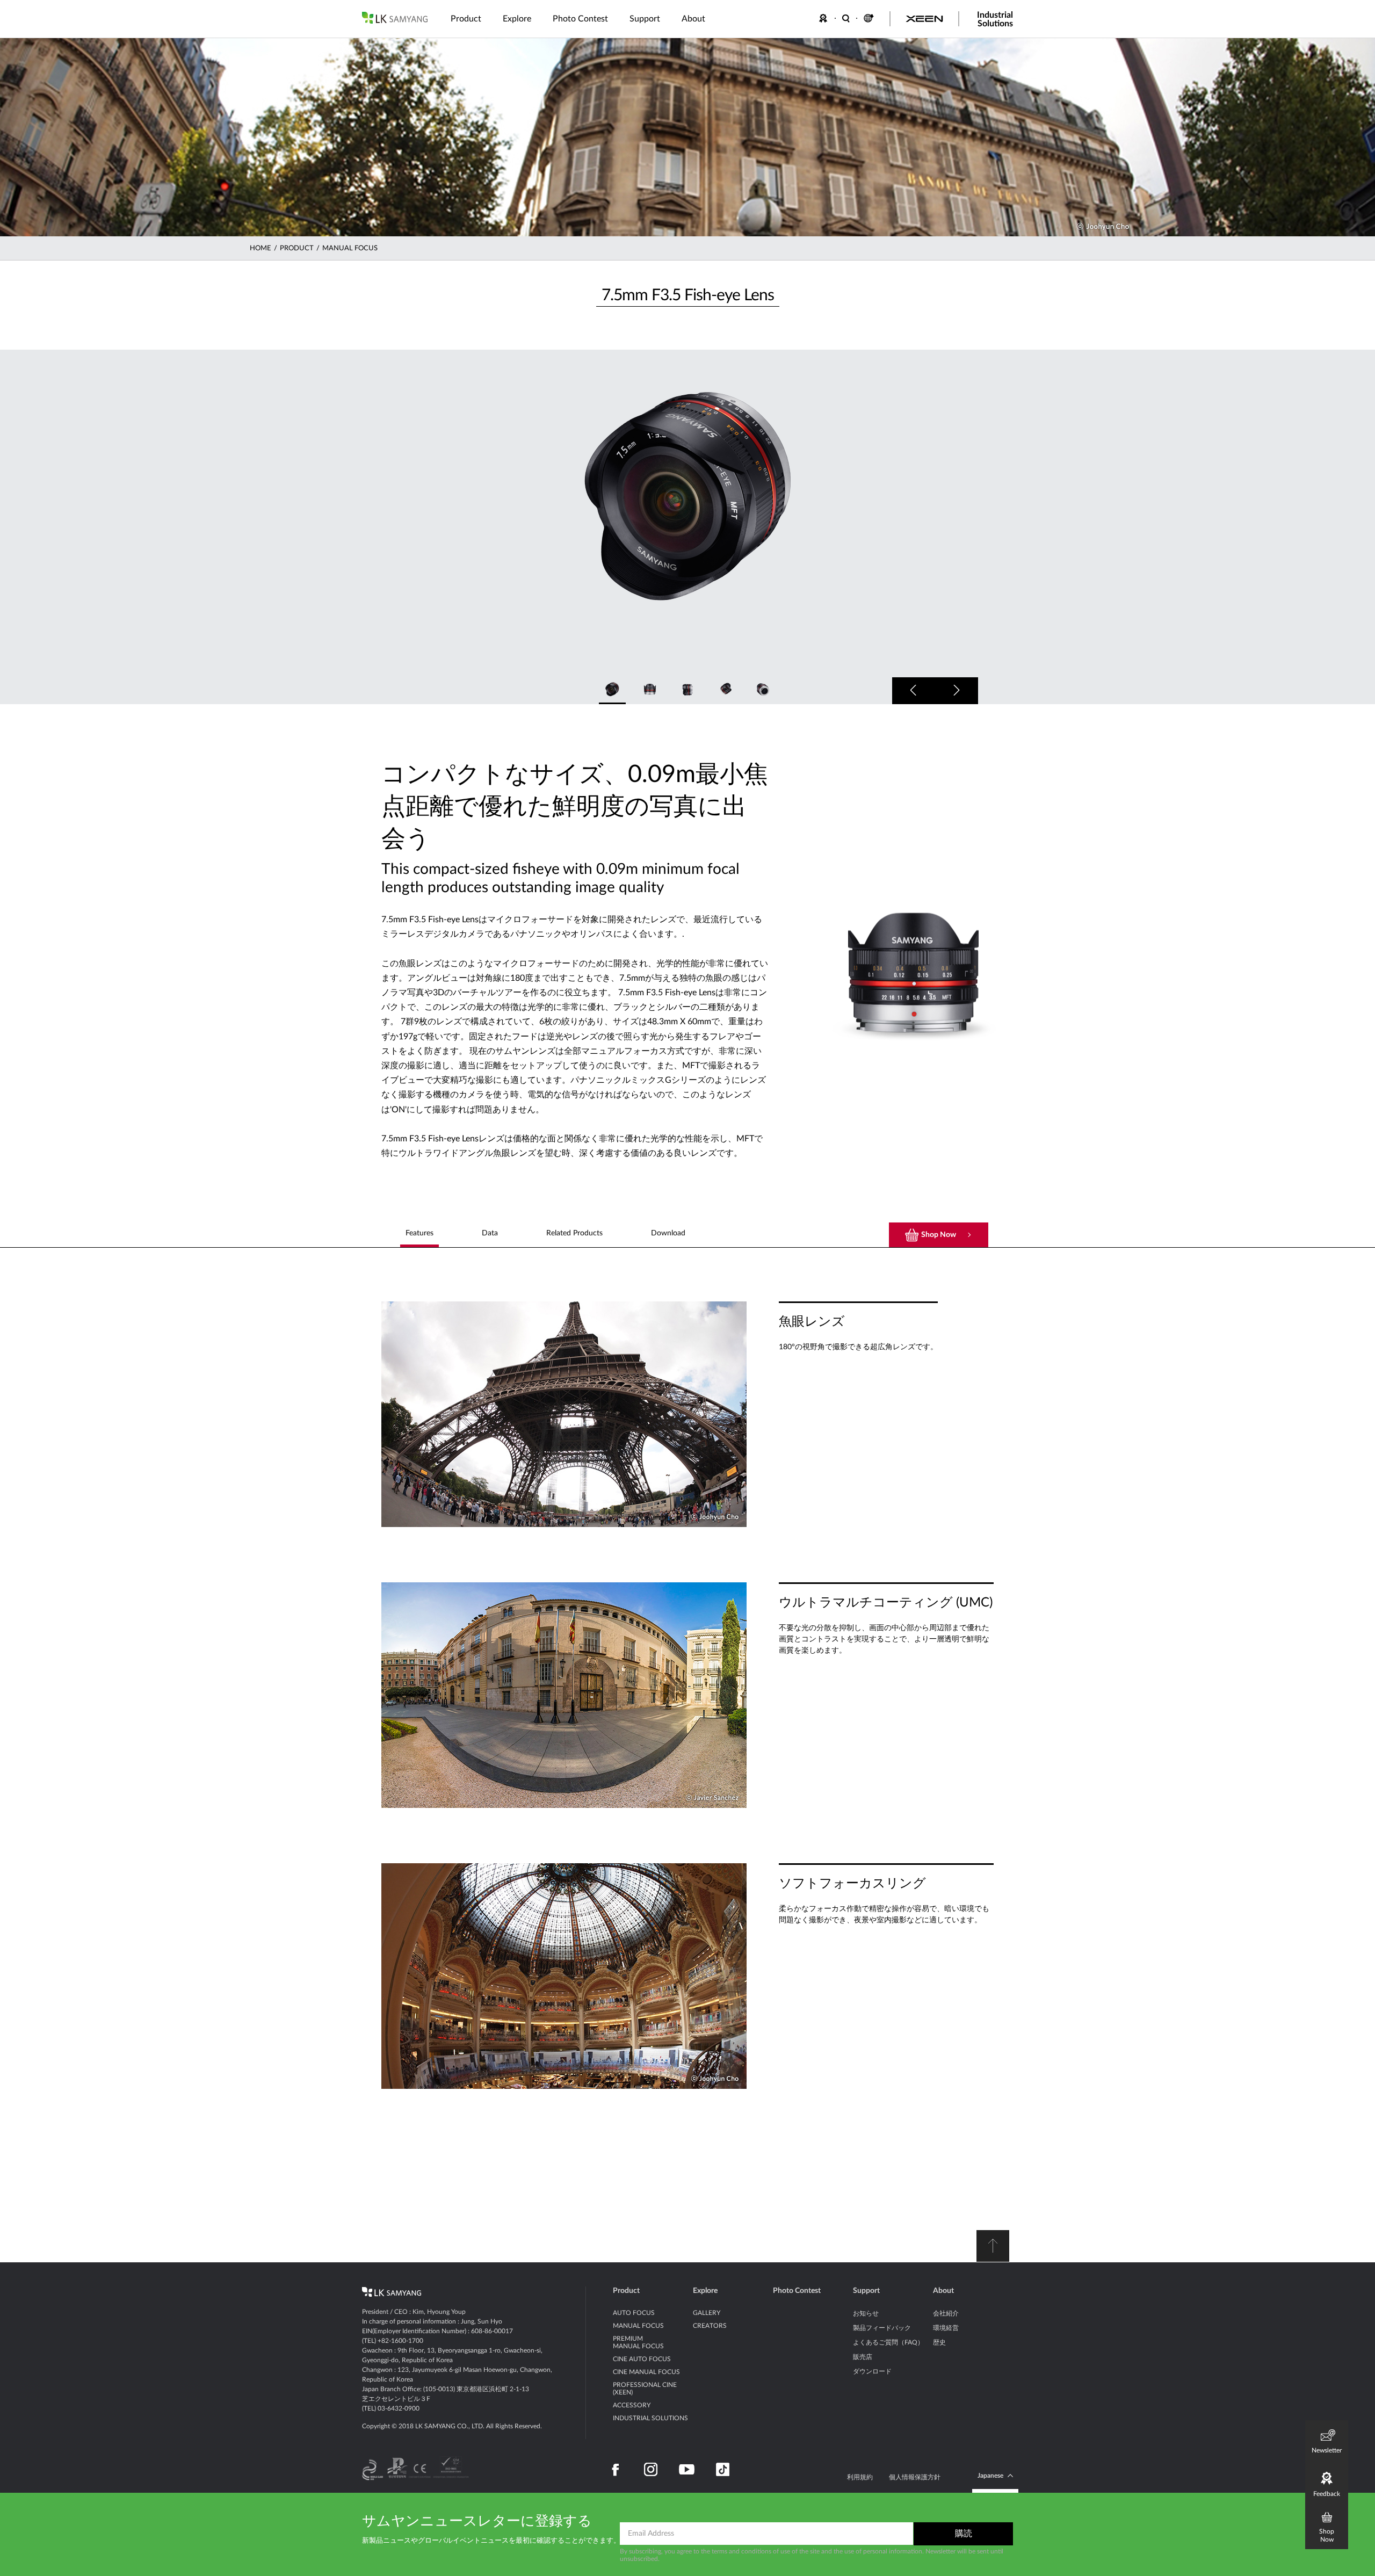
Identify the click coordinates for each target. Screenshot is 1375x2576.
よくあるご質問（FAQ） (888, 2342)
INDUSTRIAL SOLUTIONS (650, 2418)
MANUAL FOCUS (350, 248)
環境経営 (946, 2328)
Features (419, 1233)
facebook (616, 2470)
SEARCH (846, 18)
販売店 (863, 2357)
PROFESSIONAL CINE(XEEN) (645, 2389)
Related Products (574, 1233)
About (943, 2291)
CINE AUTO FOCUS (642, 2359)
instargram (651, 2470)
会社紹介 (946, 2313)
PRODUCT (297, 248)
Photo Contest (797, 2291)
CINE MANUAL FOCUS (646, 2372)
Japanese (990, 2476)
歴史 (939, 2342)
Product (626, 2291)
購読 (964, 2534)
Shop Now (939, 1235)
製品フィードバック (882, 2328)
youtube (687, 2470)
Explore (705, 2291)
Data (490, 1233)
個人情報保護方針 (915, 2477)
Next (957, 691)
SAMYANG (395, 18)
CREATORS (710, 2326)
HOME (260, 248)
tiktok (723, 2470)
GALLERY (707, 2313)
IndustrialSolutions (995, 19)
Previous (914, 691)
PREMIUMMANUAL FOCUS (638, 2342)
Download (668, 1233)
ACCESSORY (632, 2405)
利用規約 (860, 2477)
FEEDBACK (825, 18)
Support (866, 2291)
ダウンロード (872, 2371)
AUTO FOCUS (634, 2313)
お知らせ (866, 2313)
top (993, 2246)
